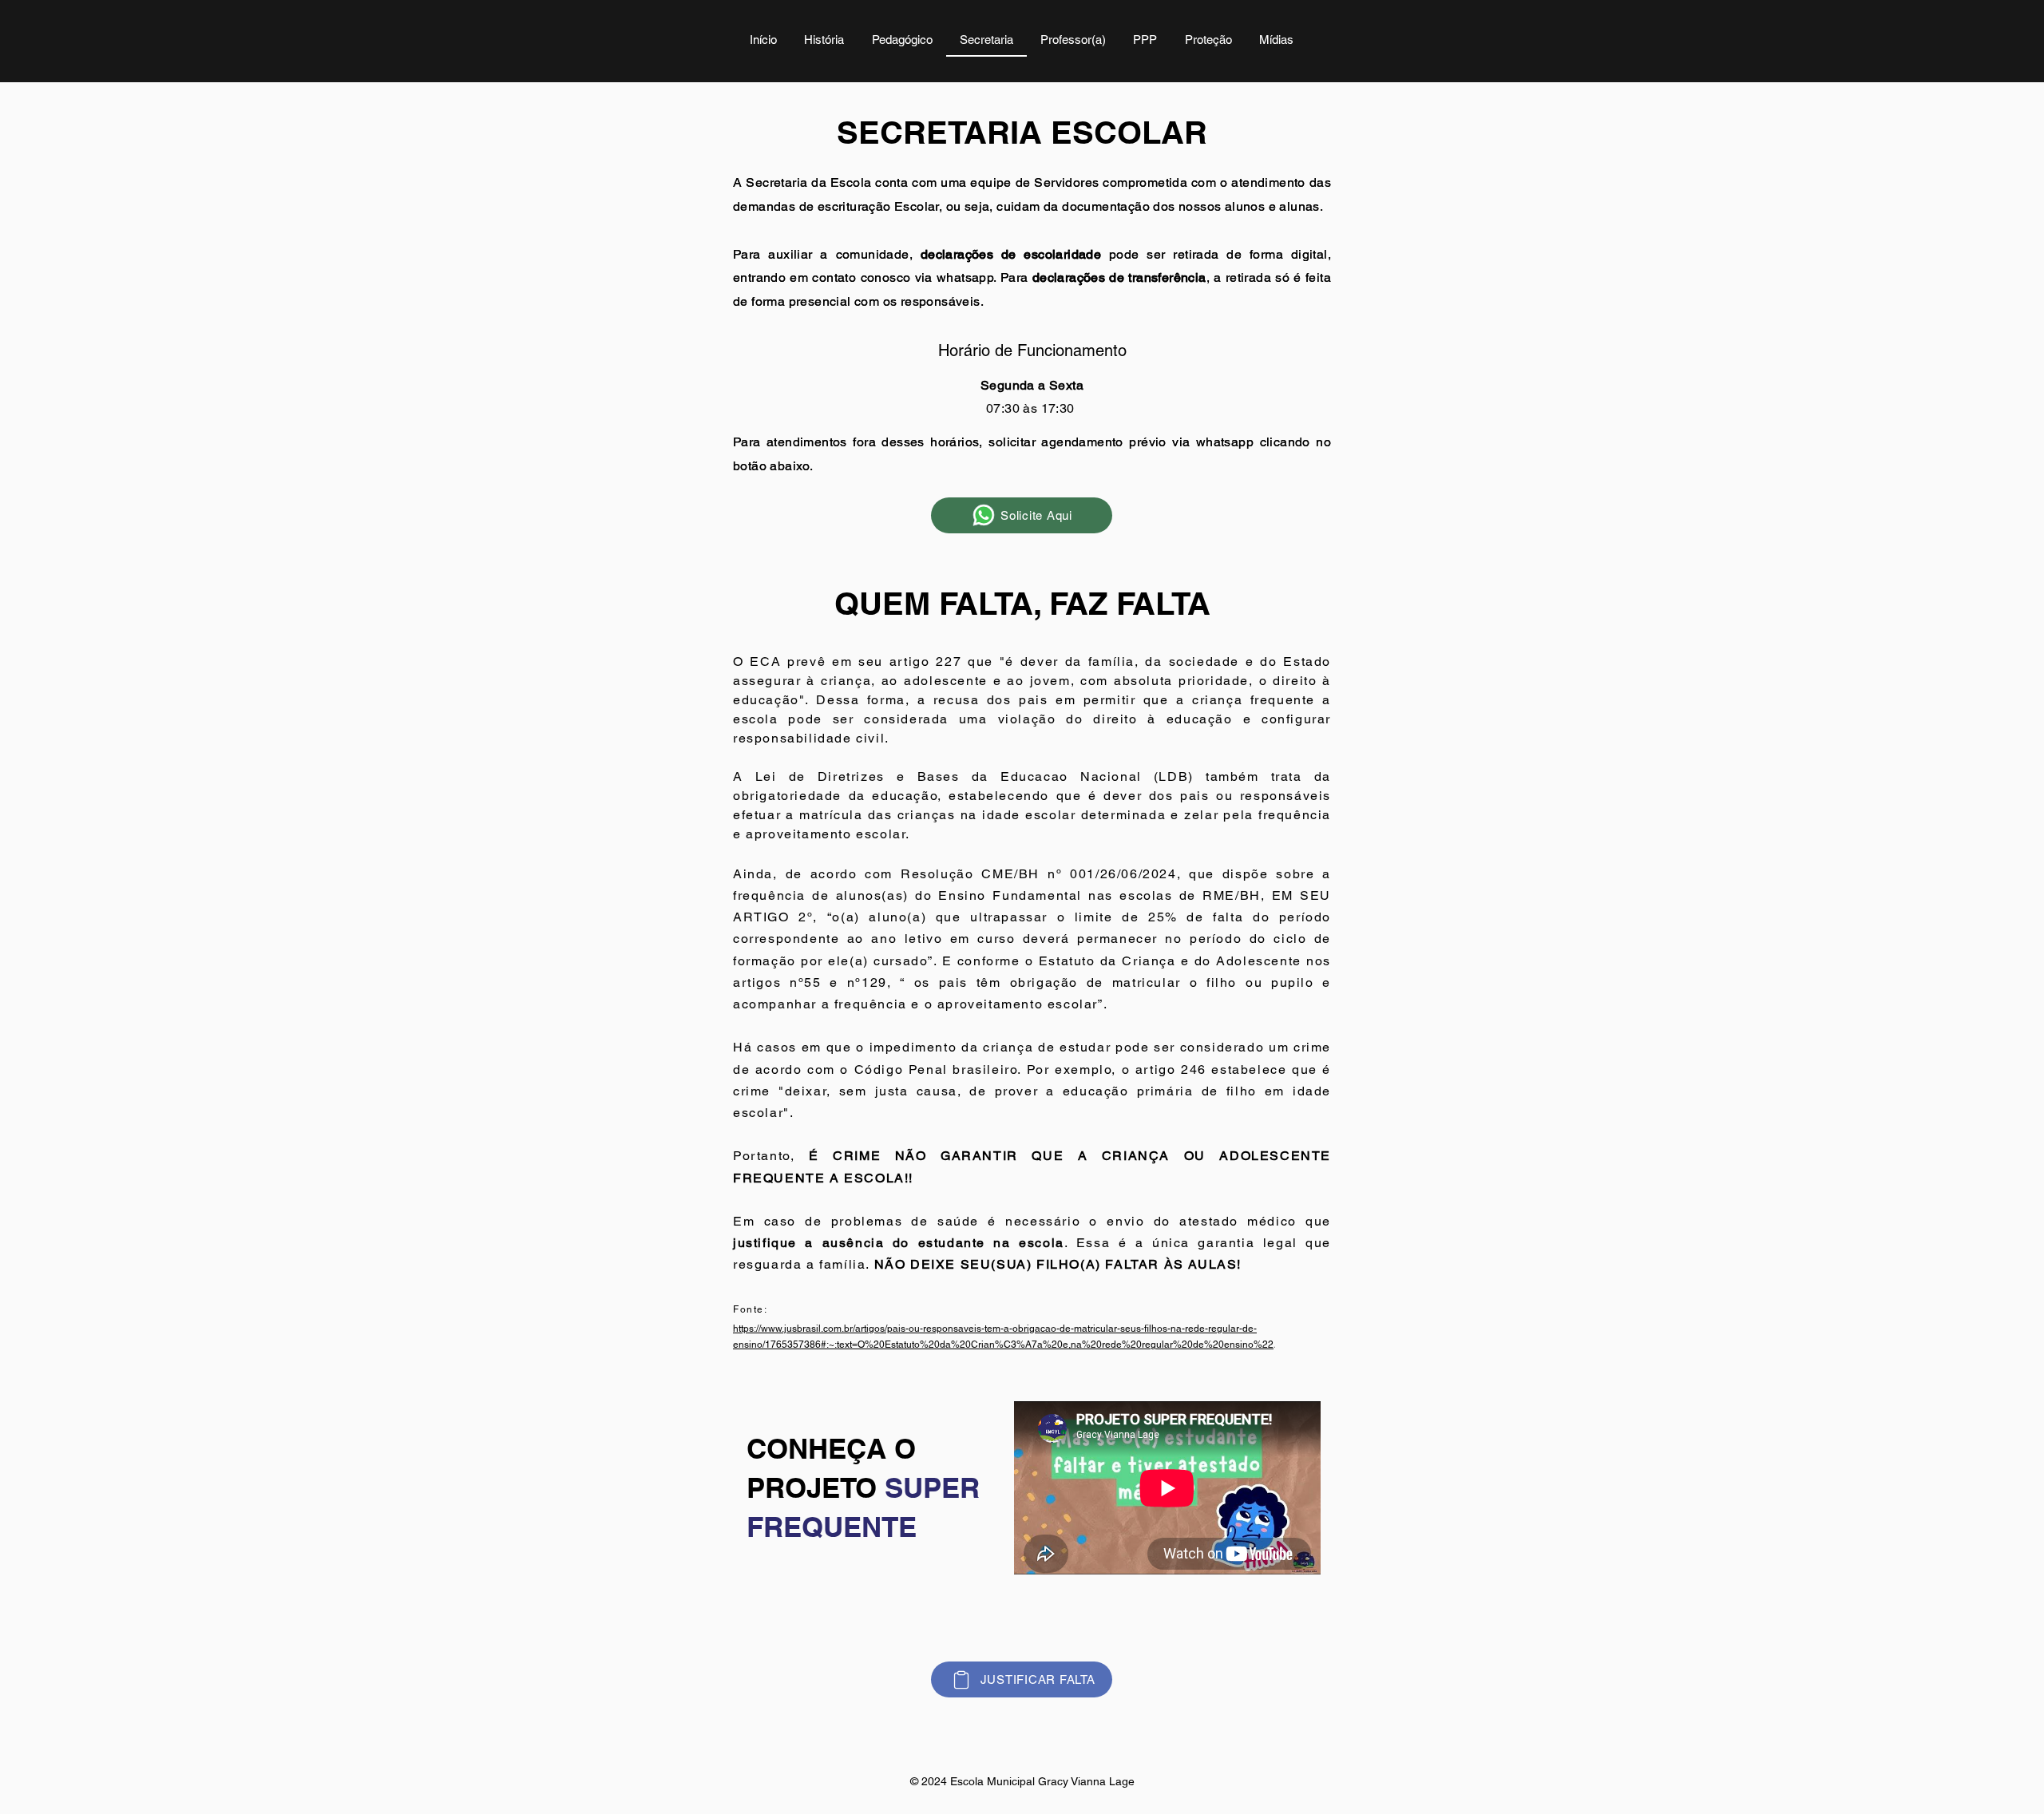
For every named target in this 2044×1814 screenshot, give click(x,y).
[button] (902, 41)
